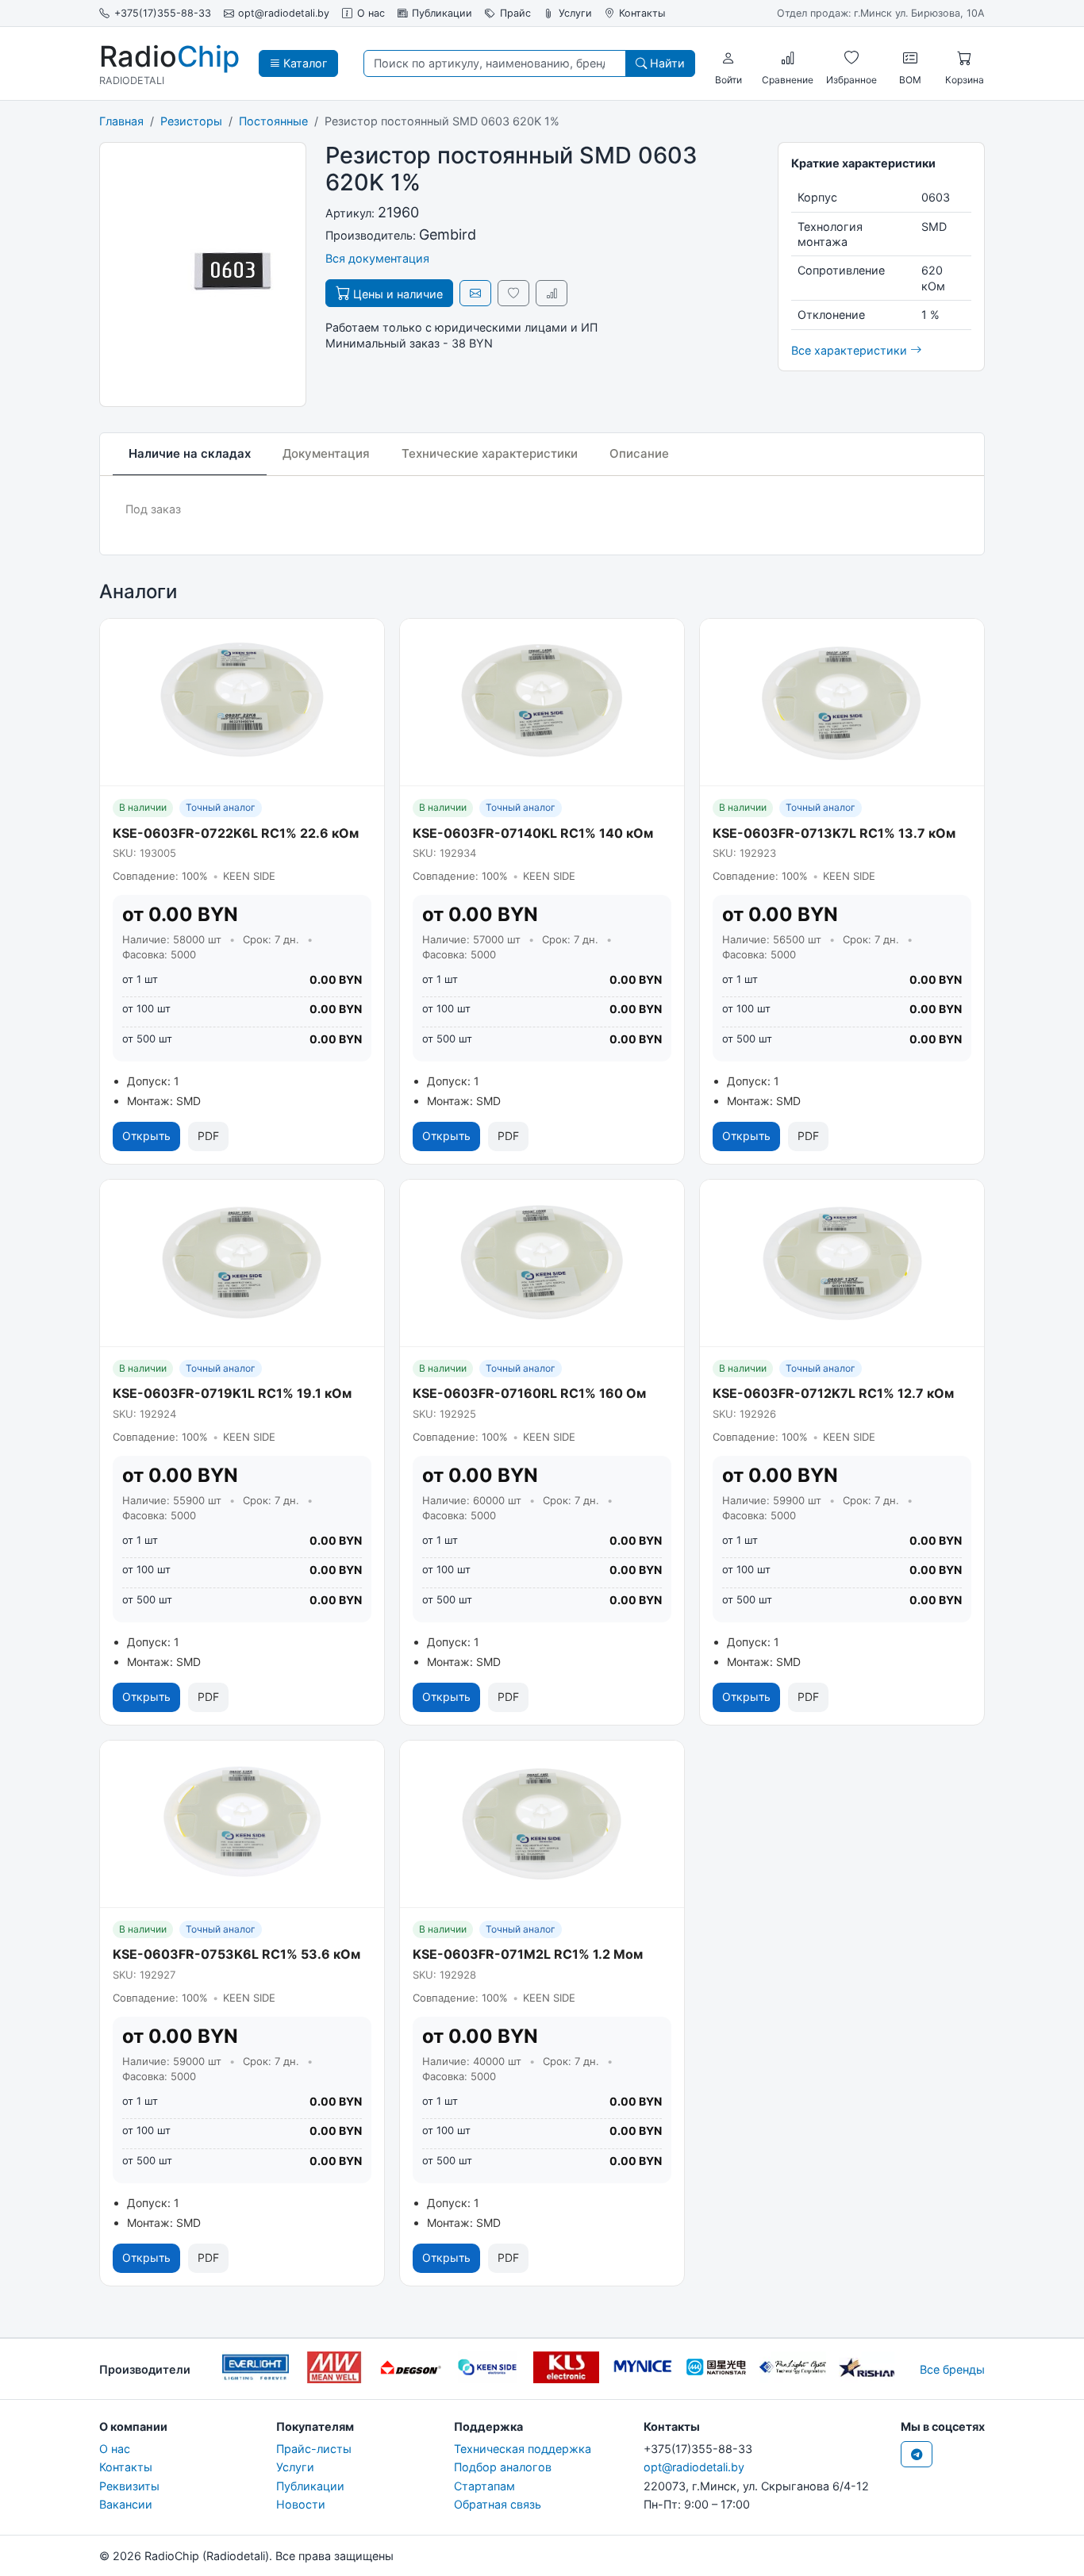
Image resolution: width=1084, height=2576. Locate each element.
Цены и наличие (396, 294)
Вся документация (377, 258)
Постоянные (273, 121)
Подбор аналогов (503, 2467)
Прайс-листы (314, 2449)
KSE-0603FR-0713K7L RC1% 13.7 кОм (834, 833)
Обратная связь (498, 2504)
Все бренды (952, 2369)
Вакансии (126, 2504)
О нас (371, 13)
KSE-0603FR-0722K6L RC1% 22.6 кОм (236, 833)
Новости (301, 2504)
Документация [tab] (326, 453)
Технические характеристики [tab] (490, 453)
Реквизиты (129, 2486)
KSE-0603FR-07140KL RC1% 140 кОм (533, 833)
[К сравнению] (552, 293)
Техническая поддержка (523, 2449)
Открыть (146, 1136)
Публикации (442, 13)
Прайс (515, 13)
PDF (208, 1136)
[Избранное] (851, 58)
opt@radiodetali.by (284, 13)
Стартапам (484, 2486)
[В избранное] (513, 293)
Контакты (642, 13)
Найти (666, 63)
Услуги (575, 13)
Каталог (304, 63)
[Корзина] (964, 58)
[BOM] (910, 58)
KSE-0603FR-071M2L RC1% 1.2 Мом (528, 1954)
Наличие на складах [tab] (190, 453)
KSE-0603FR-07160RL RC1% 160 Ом (529, 1393)
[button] (728, 58)
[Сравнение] (788, 58)
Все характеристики (851, 350)
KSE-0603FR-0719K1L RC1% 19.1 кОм (232, 1393)
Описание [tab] (639, 453)
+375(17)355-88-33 (163, 13)
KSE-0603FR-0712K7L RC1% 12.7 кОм (833, 1393)
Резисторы (191, 121)
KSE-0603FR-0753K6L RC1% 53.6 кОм (236, 1954)
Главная (121, 121)
